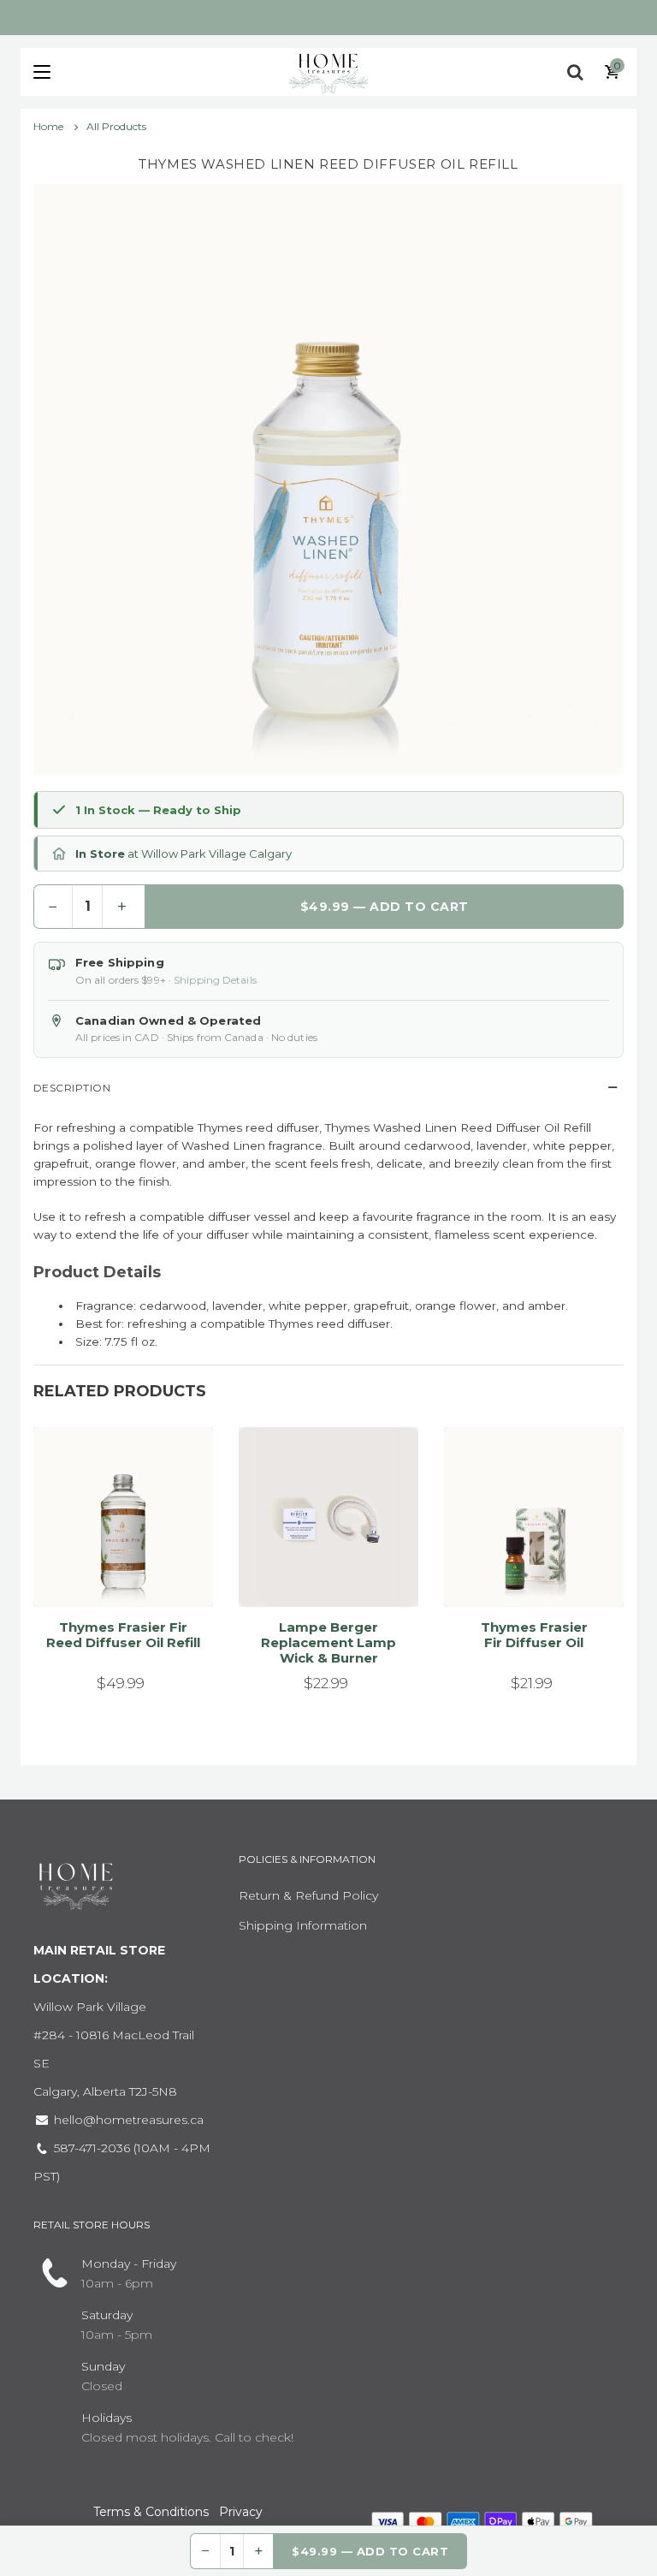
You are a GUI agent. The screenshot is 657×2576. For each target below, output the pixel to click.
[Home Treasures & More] (328, 72)
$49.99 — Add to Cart (385, 907)
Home (50, 126)
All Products (116, 126)
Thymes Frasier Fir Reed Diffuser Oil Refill (123, 1635)
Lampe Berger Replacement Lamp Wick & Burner (328, 1642)
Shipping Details (215, 980)
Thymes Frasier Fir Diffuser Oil (534, 1635)
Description (72, 1088)
